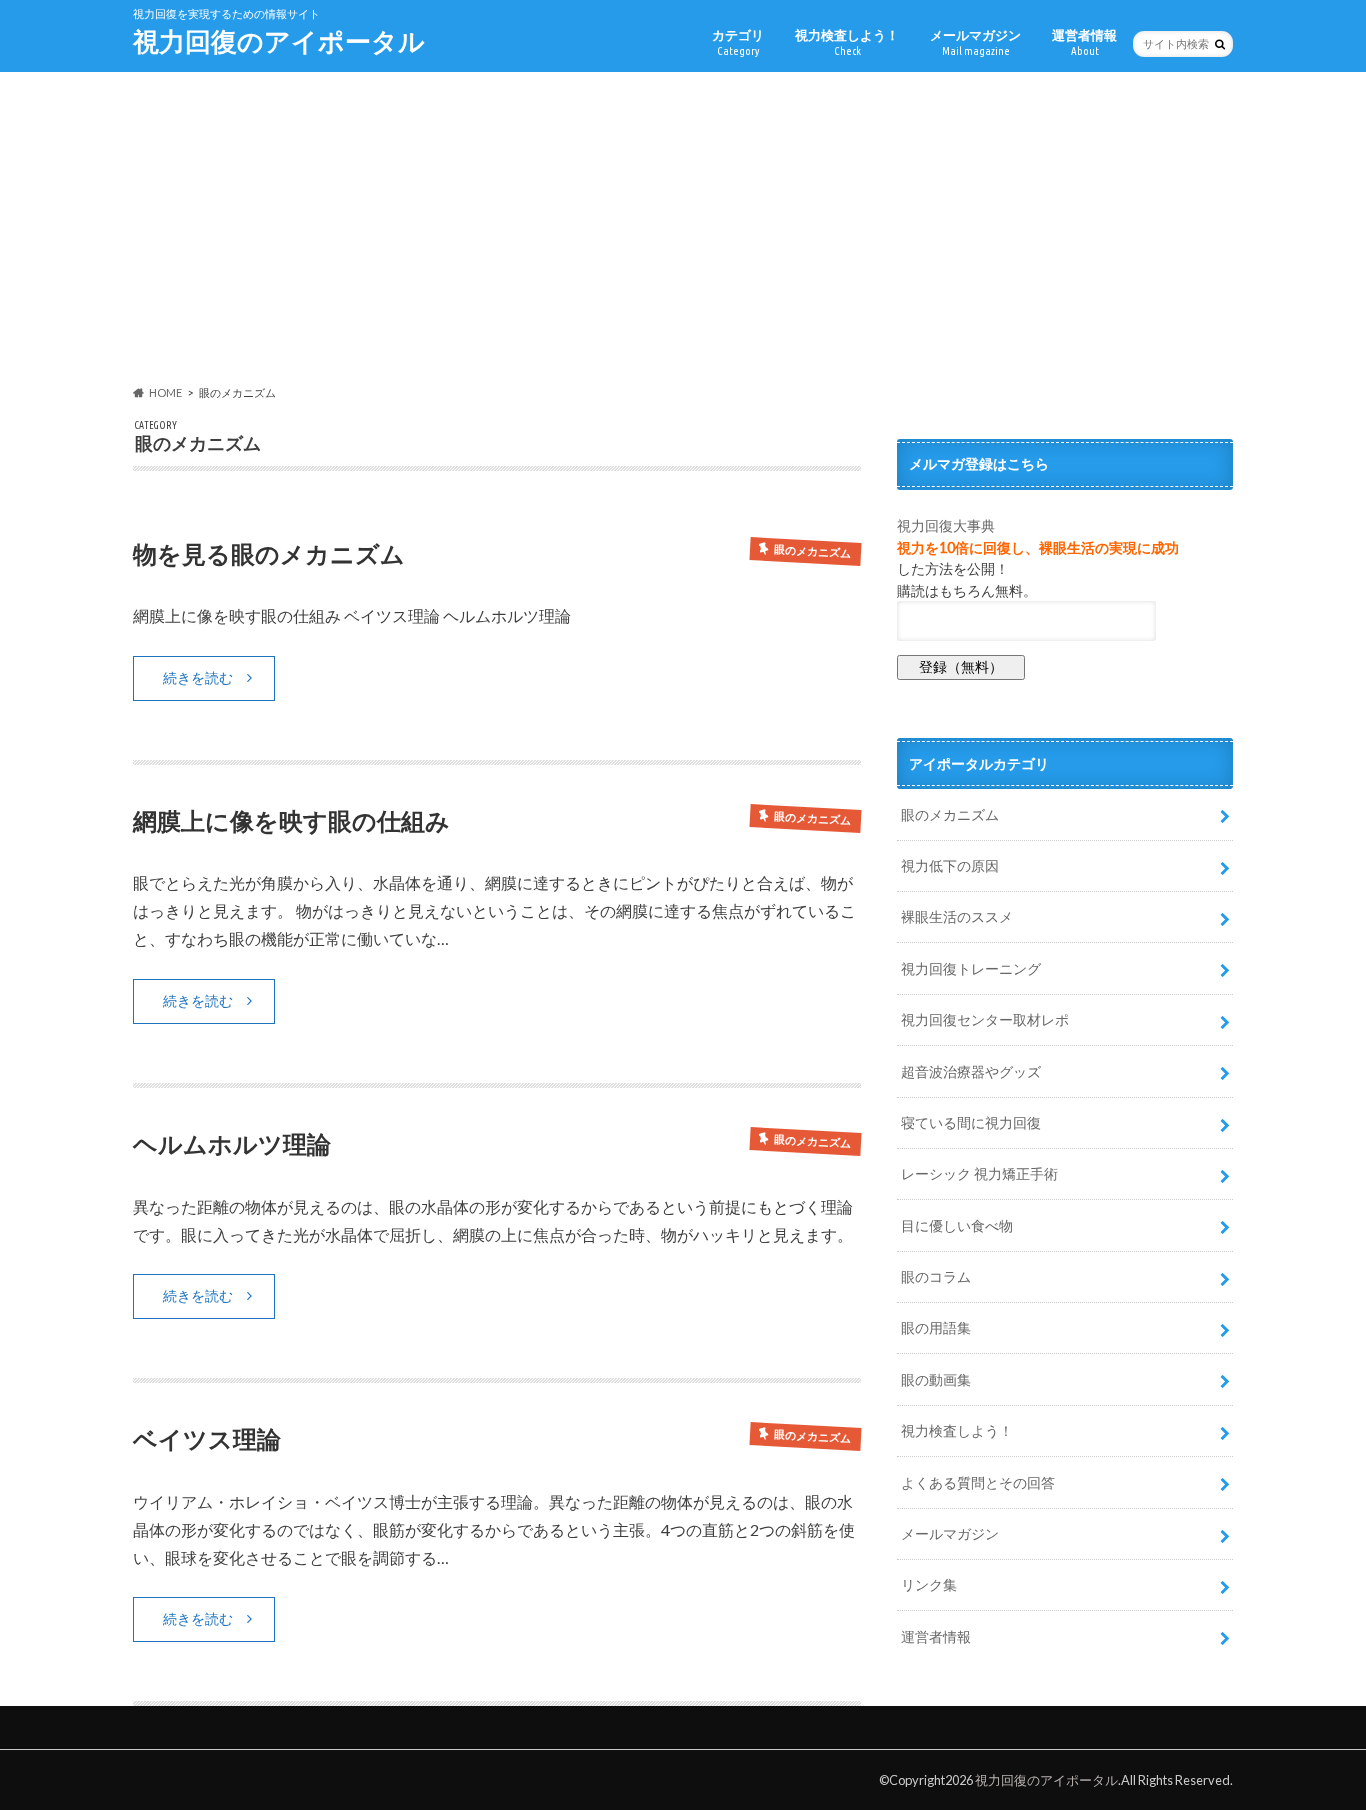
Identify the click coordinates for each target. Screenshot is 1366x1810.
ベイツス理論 (207, 1438)
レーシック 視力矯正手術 (979, 1173)
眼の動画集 (936, 1379)
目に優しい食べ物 (957, 1225)
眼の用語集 (936, 1327)
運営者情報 (1084, 42)
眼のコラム (936, 1276)
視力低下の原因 (950, 865)
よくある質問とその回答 (978, 1482)
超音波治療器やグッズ (971, 1071)
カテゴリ (738, 42)
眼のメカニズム (950, 814)
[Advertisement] (683, 229)
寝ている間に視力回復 (971, 1122)
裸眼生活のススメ (957, 916)
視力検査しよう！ (847, 42)
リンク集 (929, 1584)
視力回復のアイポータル (279, 41)
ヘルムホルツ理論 (232, 1143)
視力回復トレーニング (971, 968)
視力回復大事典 (946, 525)
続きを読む (198, 677)
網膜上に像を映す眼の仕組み (291, 820)
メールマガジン (975, 42)
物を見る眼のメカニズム (269, 553)
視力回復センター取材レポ (985, 1019)
